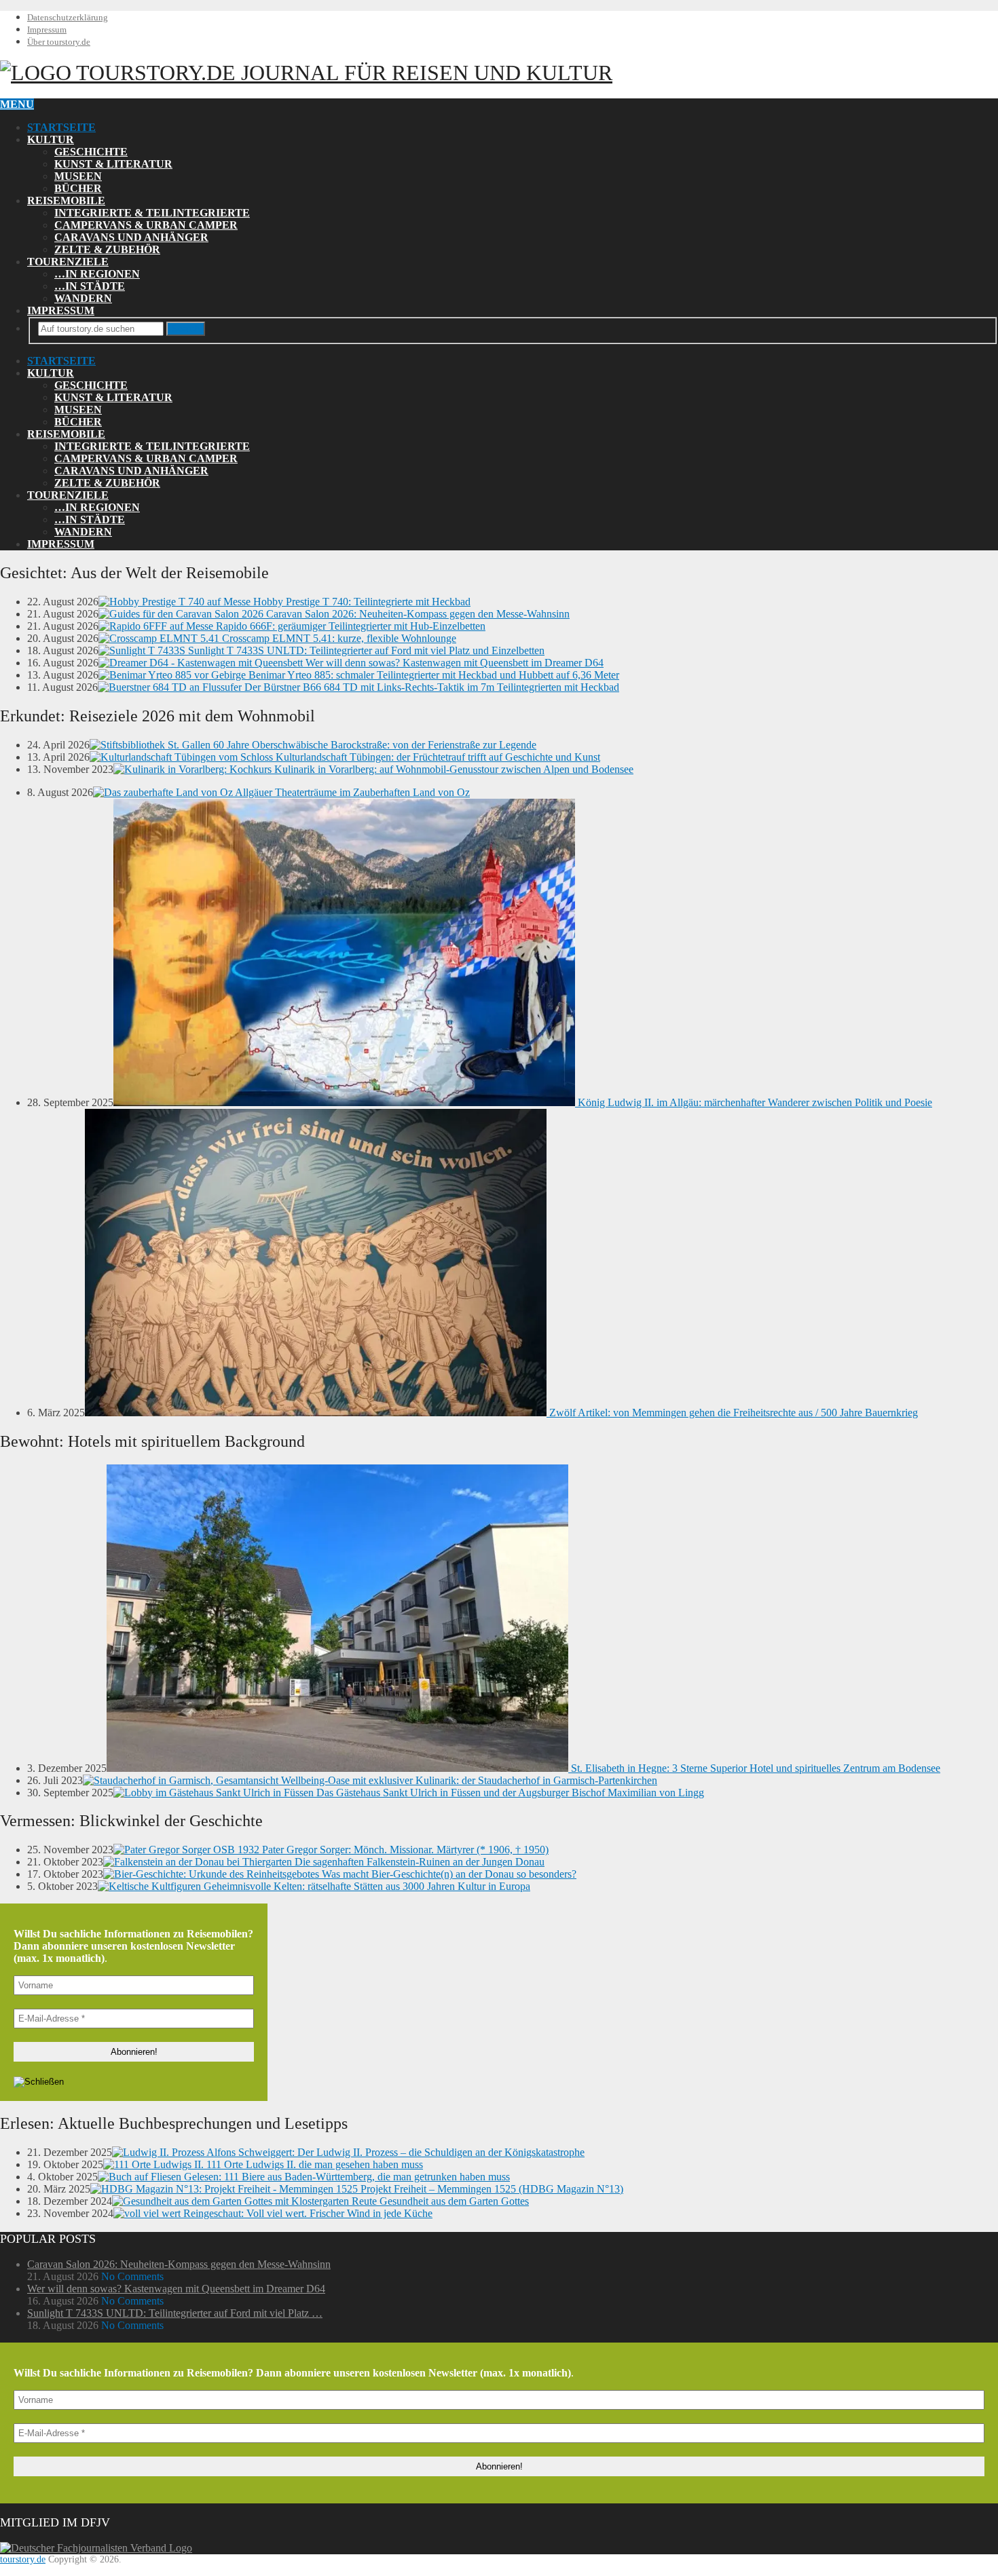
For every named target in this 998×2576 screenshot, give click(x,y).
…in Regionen (97, 274)
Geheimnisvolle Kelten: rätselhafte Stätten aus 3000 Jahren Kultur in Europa (366, 1886)
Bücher (78, 188)
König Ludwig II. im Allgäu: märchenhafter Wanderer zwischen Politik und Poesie (754, 1102)
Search (186, 329)
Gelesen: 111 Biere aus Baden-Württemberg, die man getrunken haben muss (346, 2177)
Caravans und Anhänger (131, 237)
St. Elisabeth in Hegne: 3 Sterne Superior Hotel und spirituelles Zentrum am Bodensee (754, 1768)
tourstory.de (342, 73)
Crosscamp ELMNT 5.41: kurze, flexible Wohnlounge (338, 638)
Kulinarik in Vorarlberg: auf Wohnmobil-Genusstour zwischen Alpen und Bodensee (452, 769)
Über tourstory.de (59, 42)
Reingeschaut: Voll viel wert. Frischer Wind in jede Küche (307, 2213)
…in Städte (90, 286)
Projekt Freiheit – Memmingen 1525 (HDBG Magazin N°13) (491, 2189)
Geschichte (91, 152)
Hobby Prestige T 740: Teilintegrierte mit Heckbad (361, 602)
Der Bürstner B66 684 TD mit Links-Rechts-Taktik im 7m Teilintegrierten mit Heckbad (430, 687)
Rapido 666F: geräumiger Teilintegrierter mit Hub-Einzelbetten (349, 626)
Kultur (51, 139)
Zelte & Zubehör (107, 249)
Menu (17, 104)
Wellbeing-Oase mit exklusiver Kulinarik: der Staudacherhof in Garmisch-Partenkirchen (468, 1780)
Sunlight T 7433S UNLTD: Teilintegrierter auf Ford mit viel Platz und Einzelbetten (365, 650)
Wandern (83, 298)
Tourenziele (68, 262)
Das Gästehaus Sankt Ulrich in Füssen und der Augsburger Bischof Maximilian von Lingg (509, 1793)
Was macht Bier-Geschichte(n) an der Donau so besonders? (448, 1874)
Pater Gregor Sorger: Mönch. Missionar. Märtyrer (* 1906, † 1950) (404, 1850)
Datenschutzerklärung (68, 17)
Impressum (47, 30)
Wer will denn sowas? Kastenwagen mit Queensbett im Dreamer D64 (453, 663)
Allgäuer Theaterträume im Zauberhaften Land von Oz (351, 792)
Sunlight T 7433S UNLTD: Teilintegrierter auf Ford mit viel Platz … (175, 2313)
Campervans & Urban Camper (146, 225)
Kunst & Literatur (113, 164)
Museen (78, 176)
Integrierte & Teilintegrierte (152, 213)
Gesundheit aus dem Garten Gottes (453, 2201)
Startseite (61, 127)
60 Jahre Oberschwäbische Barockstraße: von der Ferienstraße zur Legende (373, 745)
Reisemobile (66, 201)
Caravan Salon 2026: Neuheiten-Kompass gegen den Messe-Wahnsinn (417, 614)
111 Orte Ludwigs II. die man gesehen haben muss (313, 2164)
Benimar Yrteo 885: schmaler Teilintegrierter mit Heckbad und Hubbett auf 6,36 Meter (432, 675)
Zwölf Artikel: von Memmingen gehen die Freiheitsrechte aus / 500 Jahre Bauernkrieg (732, 1413)
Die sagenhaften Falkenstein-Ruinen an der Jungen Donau (418, 1862)
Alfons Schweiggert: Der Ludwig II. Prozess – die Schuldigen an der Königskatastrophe (394, 2152)
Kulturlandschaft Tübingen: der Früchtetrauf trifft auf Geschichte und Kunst (437, 757)
